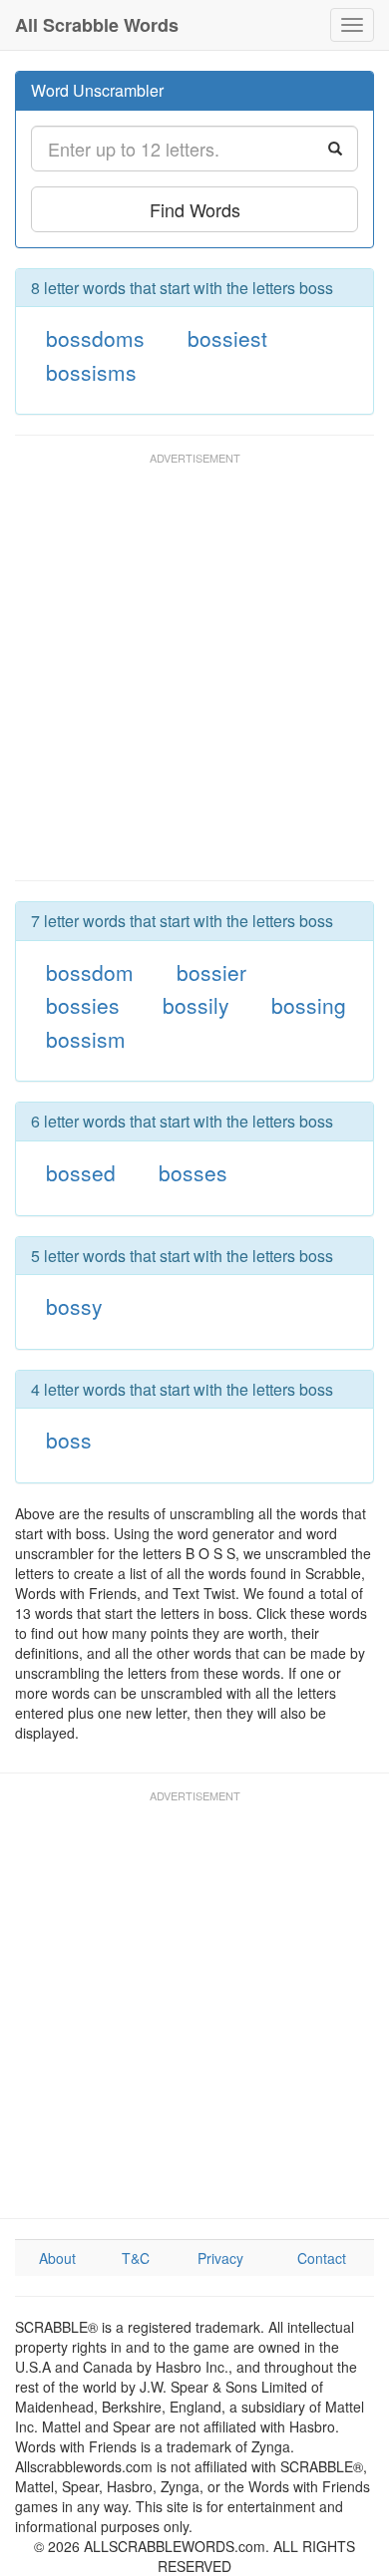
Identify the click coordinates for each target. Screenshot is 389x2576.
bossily (196, 1005)
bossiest (227, 338)
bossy (74, 1306)
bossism (86, 1039)
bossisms (91, 372)
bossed (81, 1172)
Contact (322, 2258)
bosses (193, 1172)
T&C (136, 2258)
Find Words (195, 209)
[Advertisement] (194, 676)
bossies (83, 1005)
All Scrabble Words (97, 25)
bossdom (90, 972)
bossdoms (95, 338)
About (57, 2258)
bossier (211, 972)
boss (69, 1440)
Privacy (220, 2258)
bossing (309, 1005)
